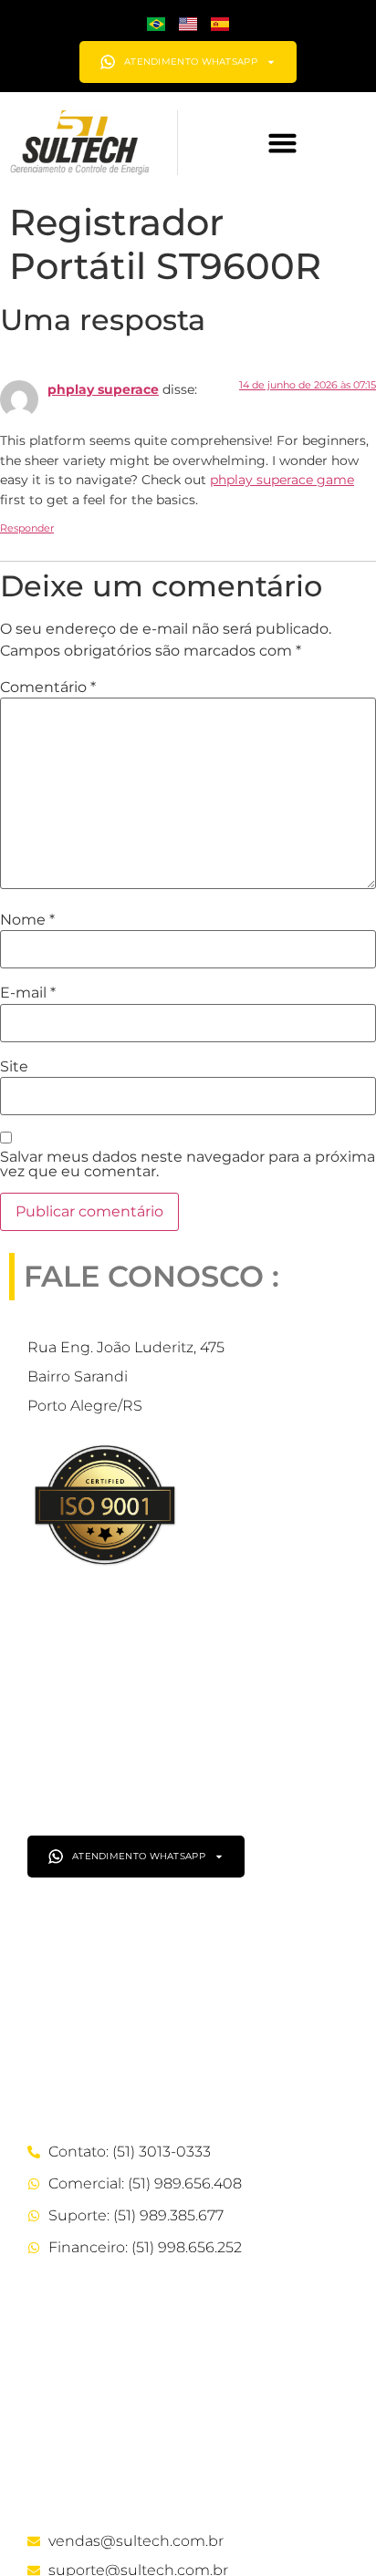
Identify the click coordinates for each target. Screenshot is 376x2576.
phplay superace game (282, 480)
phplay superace (103, 389)
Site (14, 1067)
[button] (282, 143)
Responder (27, 528)
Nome (27, 920)
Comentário (48, 688)
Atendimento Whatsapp (191, 62)
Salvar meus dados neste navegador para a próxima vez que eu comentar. (188, 1164)
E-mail (28, 993)
